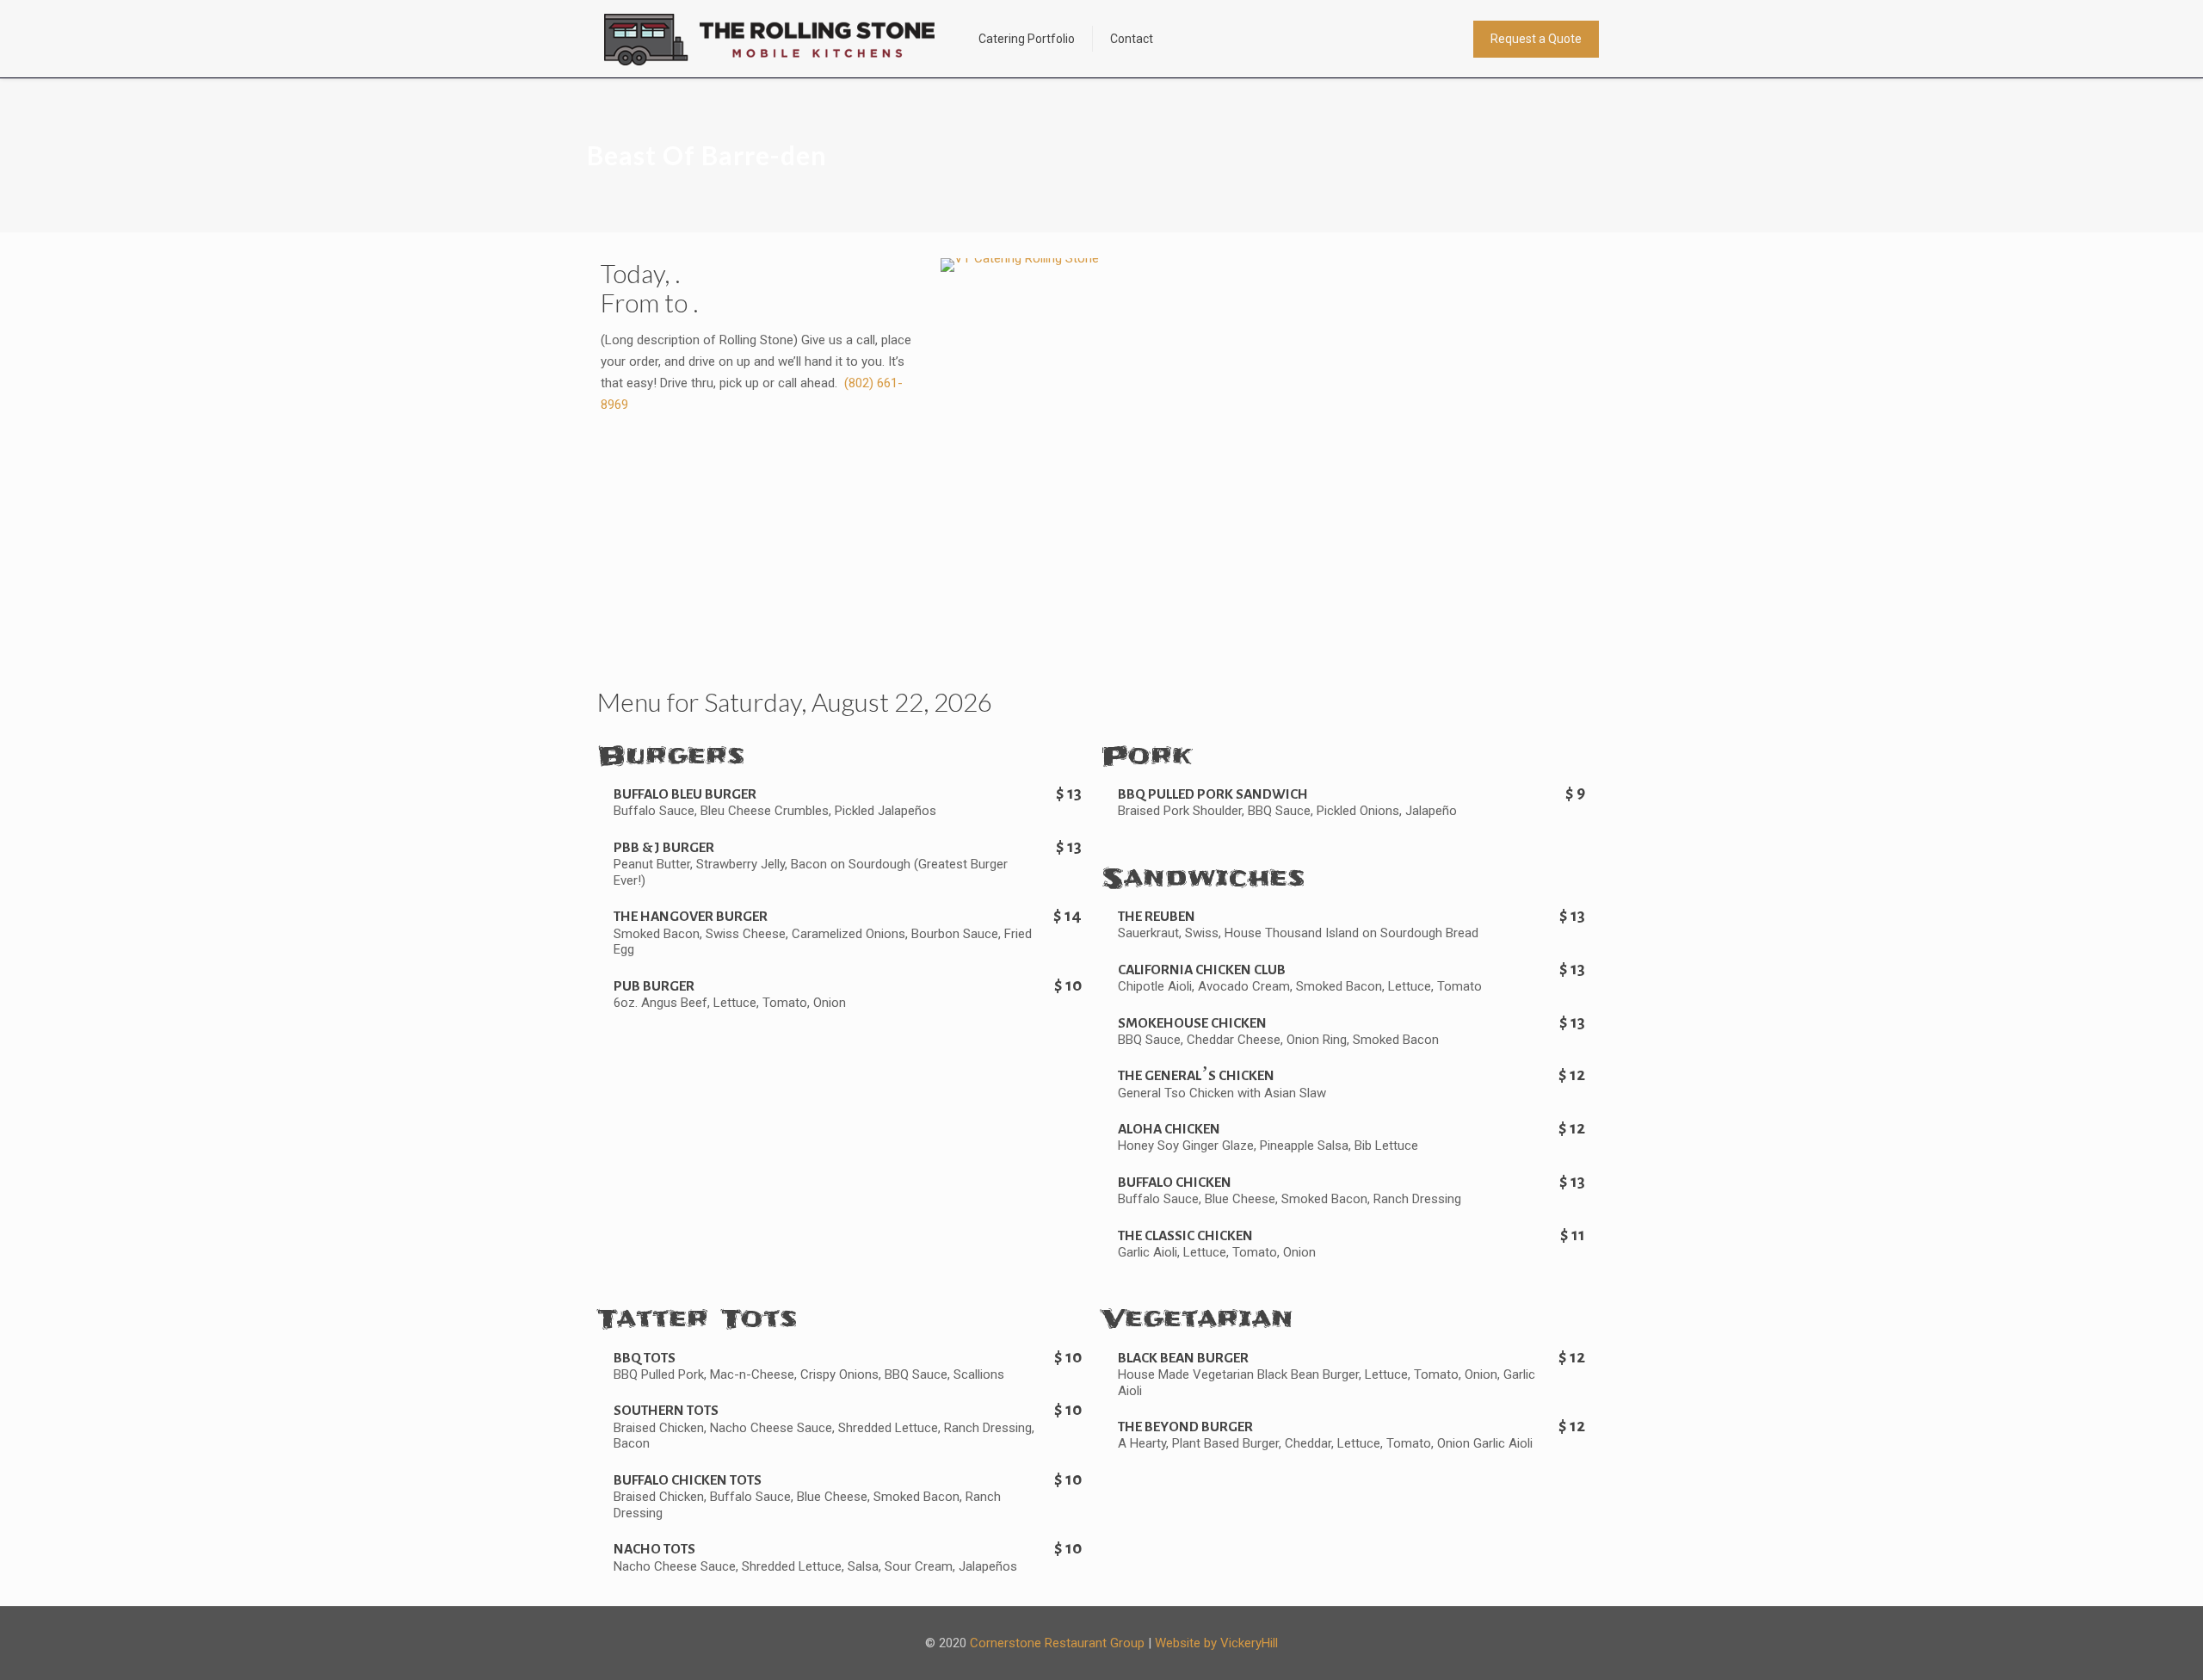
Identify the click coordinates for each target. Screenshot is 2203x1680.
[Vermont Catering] (769, 39)
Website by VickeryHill (1216, 1643)
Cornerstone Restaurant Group (1057, 1643)
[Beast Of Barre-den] (1020, 258)
